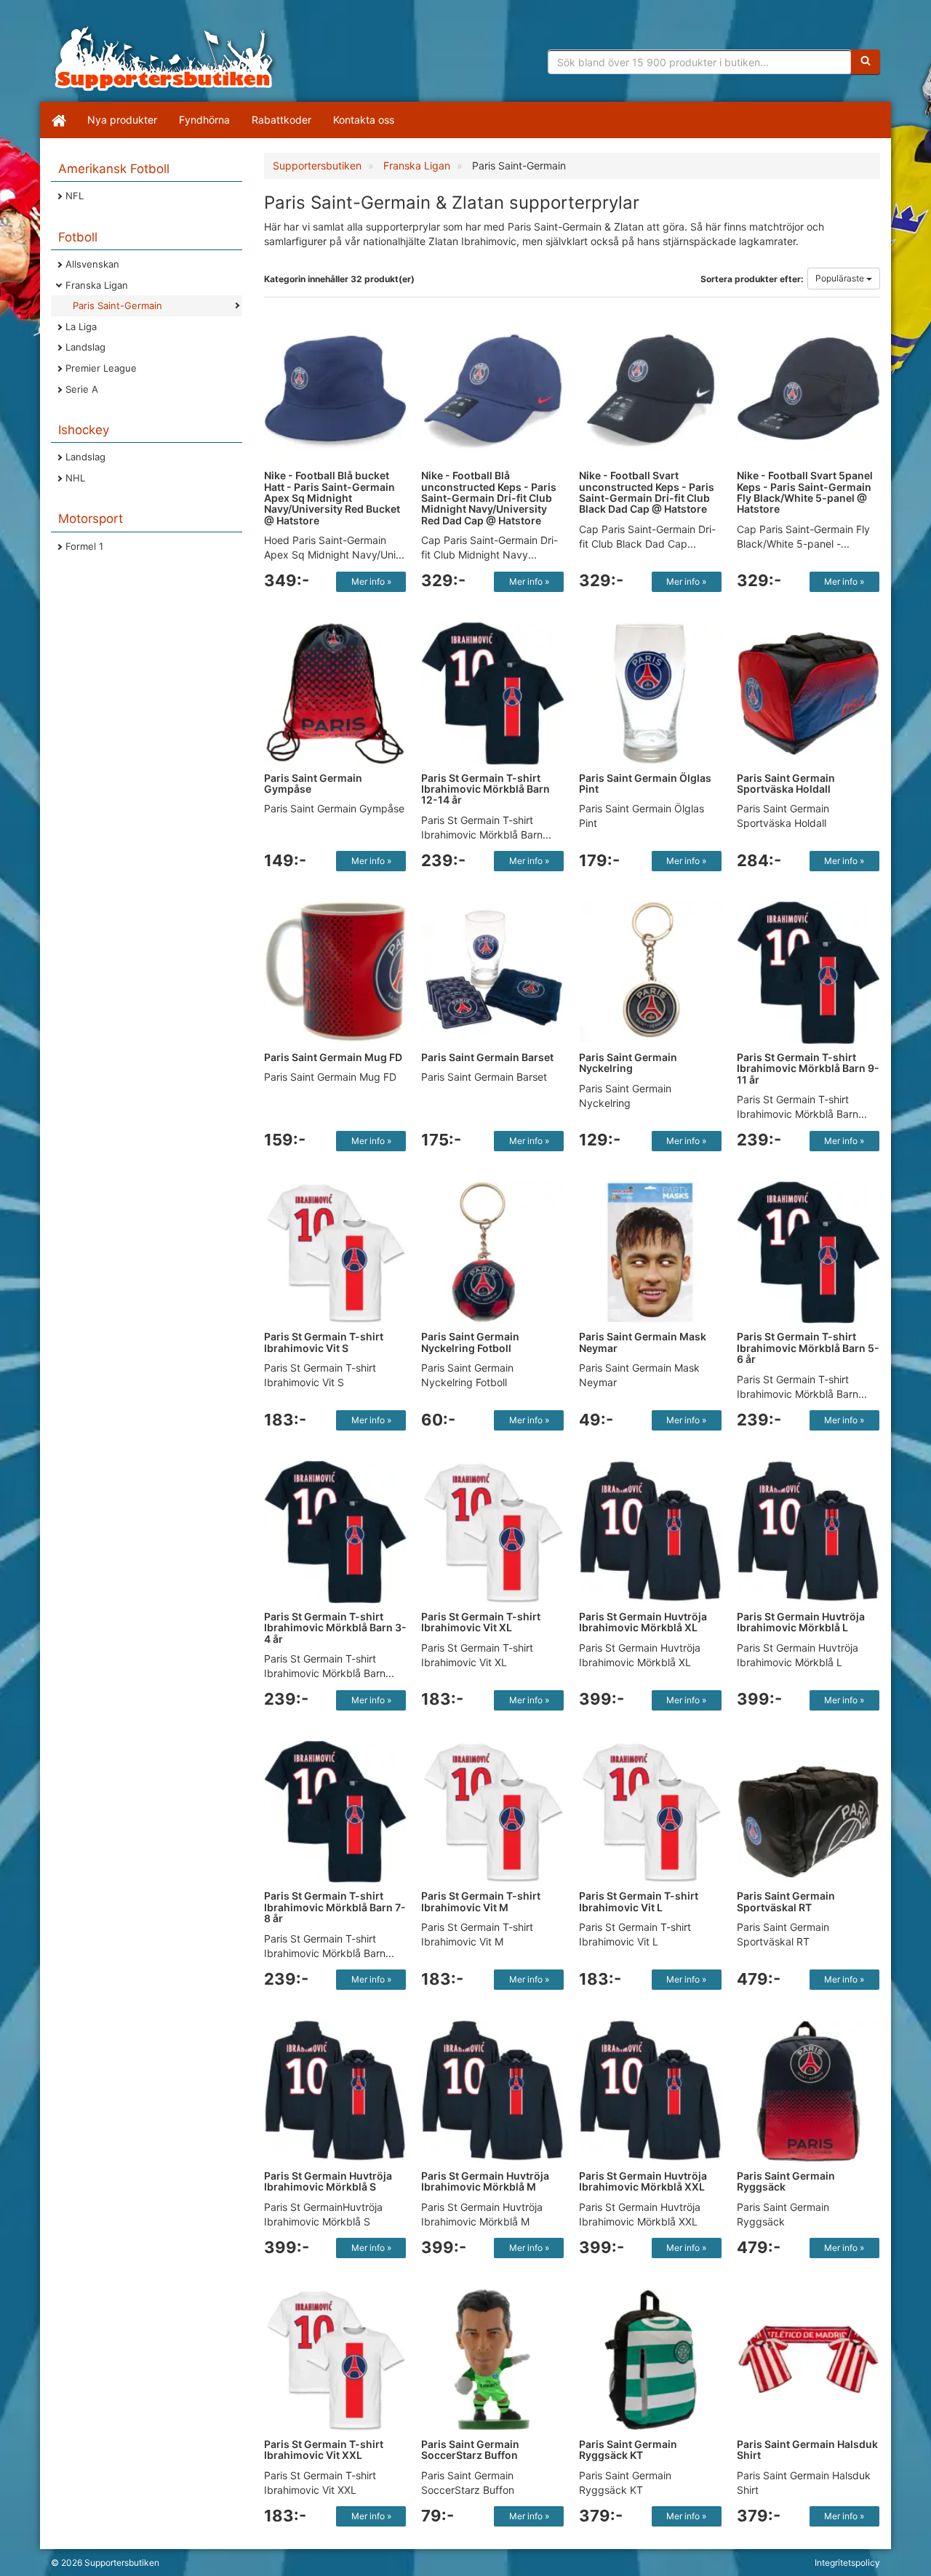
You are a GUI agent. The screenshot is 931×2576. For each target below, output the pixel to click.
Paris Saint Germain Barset (487, 1057)
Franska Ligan (97, 285)
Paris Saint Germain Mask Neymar (643, 1342)
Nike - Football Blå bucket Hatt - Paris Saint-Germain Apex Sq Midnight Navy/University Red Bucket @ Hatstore (332, 498)
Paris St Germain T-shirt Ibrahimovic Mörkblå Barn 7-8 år (335, 1907)
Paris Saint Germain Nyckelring (628, 1063)
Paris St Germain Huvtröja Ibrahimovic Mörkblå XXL (643, 2181)
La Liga (81, 327)
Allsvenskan (92, 264)
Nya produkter (122, 120)
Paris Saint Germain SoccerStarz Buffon (470, 2449)
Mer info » (371, 581)
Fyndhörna (204, 120)
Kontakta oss (364, 120)
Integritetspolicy (847, 2563)
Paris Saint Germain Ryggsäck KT (628, 2449)
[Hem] (58, 120)
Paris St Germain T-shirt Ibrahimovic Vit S (324, 1342)
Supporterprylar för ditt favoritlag (164, 58)
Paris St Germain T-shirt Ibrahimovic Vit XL (481, 1622)
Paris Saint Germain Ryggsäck (786, 2181)
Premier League (101, 368)
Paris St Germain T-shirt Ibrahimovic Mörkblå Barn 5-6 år (808, 1348)
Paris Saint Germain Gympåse (313, 783)
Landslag (85, 347)
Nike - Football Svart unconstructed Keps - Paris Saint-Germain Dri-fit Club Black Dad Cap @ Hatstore (647, 492)
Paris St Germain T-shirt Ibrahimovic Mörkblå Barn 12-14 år (486, 789)
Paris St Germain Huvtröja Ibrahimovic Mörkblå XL (643, 1622)
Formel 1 (84, 546)
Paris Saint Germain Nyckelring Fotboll (470, 1342)
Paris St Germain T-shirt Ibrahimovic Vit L (639, 1901)
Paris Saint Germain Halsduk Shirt (807, 2449)
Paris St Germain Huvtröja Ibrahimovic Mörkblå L (801, 1622)
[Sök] (866, 62)
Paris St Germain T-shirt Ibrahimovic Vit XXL (324, 2449)
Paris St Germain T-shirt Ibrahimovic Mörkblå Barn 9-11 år (808, 1068)
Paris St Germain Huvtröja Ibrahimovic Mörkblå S (328, 2181)
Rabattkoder (281, 120)
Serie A (82, 389)
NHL (75, 478)
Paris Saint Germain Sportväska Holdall (786, 783)
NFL (75, 196)
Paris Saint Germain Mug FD (333, 1057)
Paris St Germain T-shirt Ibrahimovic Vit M (481, 1901)
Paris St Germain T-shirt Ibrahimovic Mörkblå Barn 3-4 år (335, 1628)
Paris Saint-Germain (117, 305)
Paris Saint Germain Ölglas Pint (645, 783)
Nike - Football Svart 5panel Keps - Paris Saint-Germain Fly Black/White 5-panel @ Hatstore (805, 492)
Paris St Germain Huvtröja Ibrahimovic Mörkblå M (485, 2181)
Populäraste (841, 278)
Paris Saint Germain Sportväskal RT (786, 1901)
